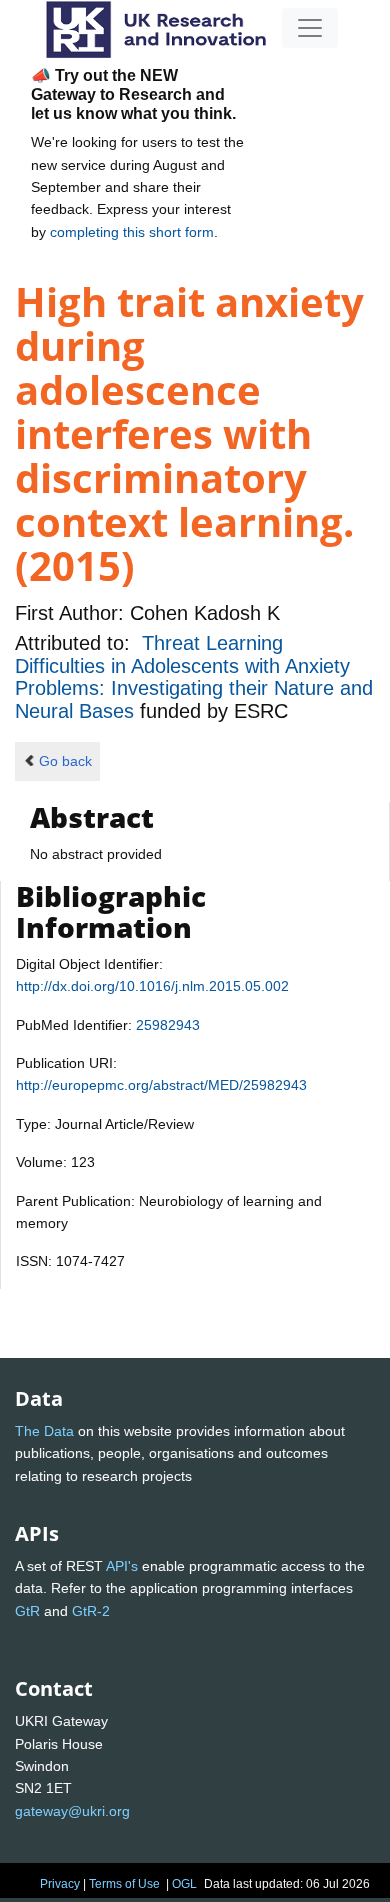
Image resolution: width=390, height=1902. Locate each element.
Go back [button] (65, 761)
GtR (27, 1611)
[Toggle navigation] (310, 28)
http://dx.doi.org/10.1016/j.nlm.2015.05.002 (152, 986)
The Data (44, 1431)
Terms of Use (124, 1884)
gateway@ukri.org (72, 1811)
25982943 (168, 1025)
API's (122, 1566)
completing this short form (132, 232)
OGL (184, 1884)
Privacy (60, 1884)
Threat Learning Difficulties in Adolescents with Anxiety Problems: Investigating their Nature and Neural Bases (194, 676)
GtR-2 (91, 1611)
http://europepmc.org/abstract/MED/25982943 (161, 1085)
